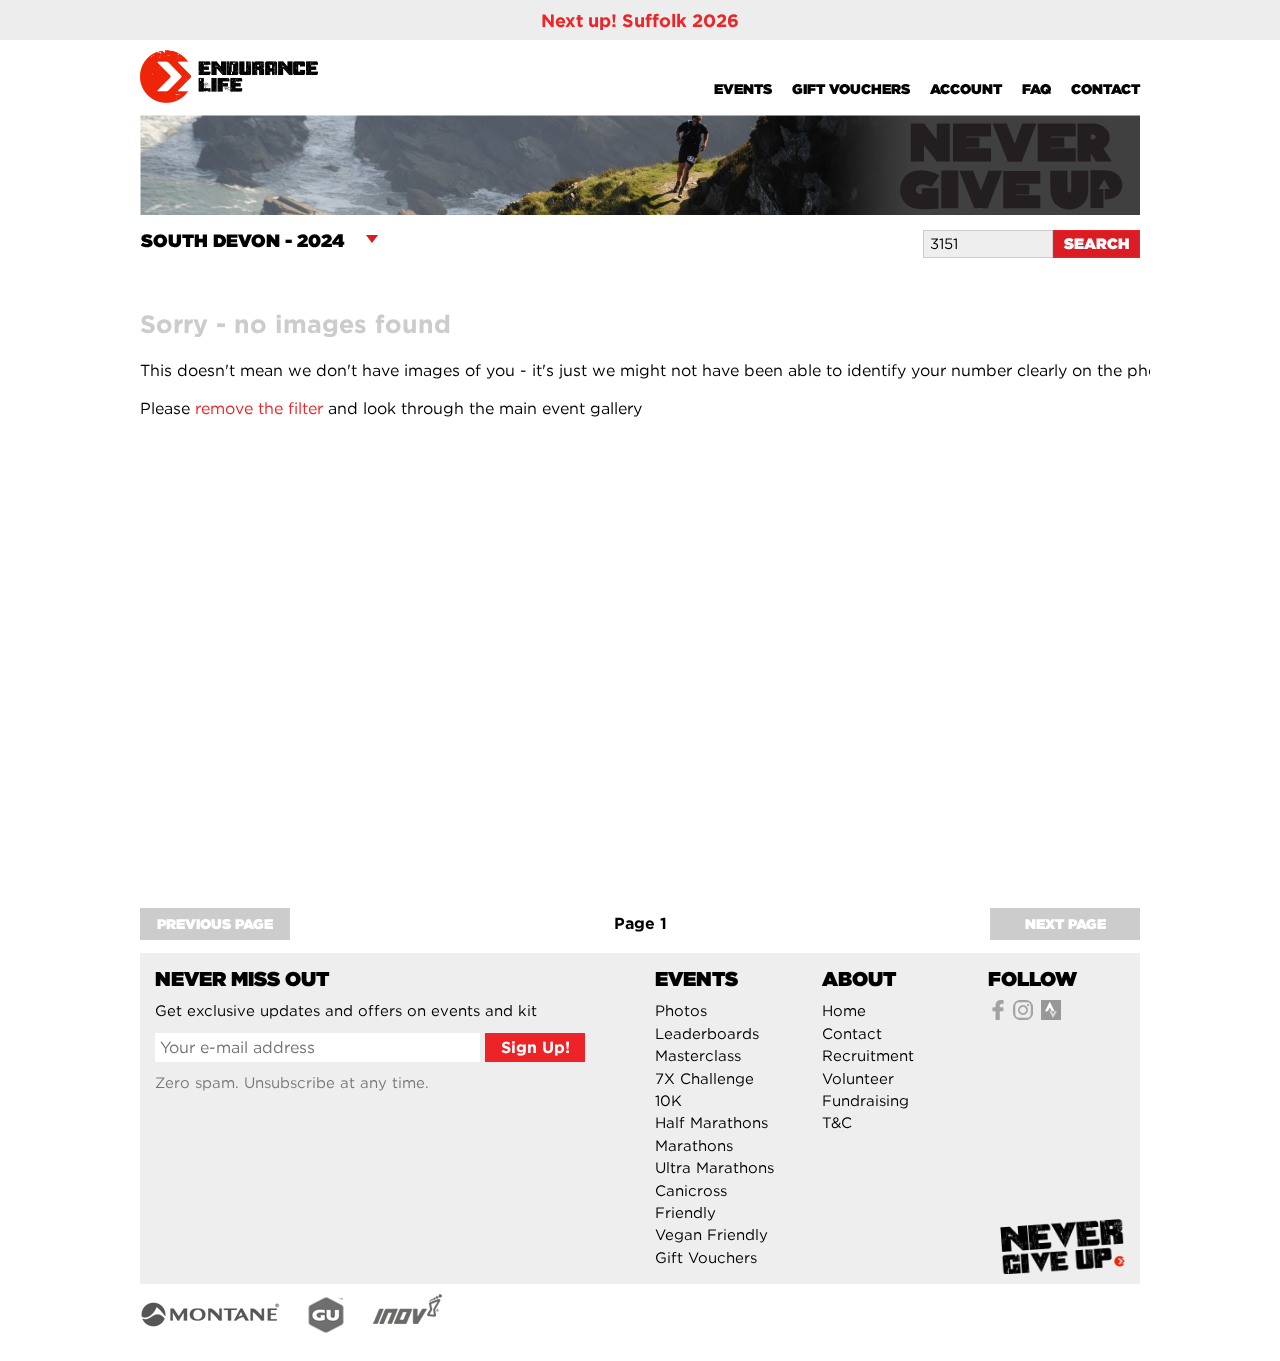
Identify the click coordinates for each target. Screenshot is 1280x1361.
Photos (681, 1011)
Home (844, 1011)
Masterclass (698, 1056)
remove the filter (259, 408)
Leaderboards (707, 1034)
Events (743, 89)
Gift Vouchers (851, 89)
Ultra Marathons (714, 1168)
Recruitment (868, 1056)
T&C (837, 1123)
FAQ (1036, 89)
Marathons (694, 1146)
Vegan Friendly (711, 1235)
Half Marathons (711, 1123)
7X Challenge (704, 1079)
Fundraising (865, 1101)
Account (966, 89)
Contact (1105, 89)
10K (668, 1101)
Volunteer (858, 1079)
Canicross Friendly (691, 1202)
